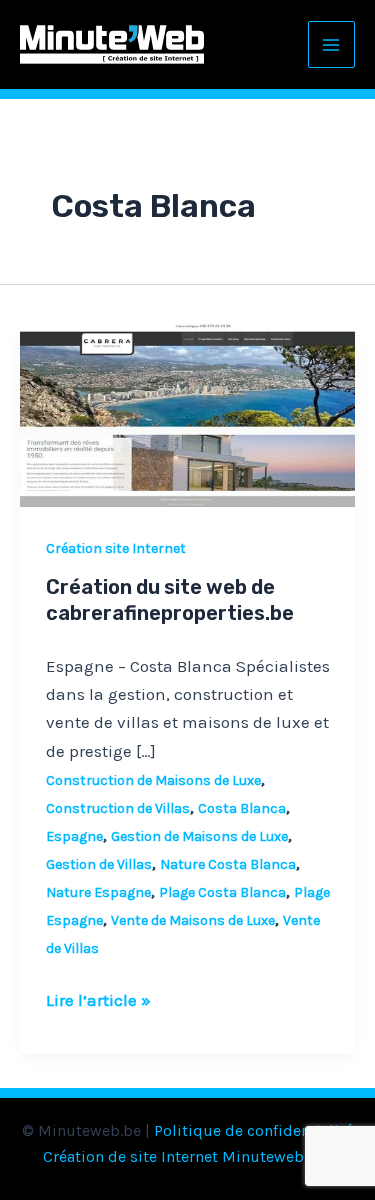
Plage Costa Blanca (222, 892)
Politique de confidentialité (253, 1130)
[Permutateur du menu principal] (332, 45)
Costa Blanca (242, 808)
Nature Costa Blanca (228, 864)
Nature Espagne (98, 892)
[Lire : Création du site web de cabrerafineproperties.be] (187, 411)
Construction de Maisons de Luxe (153, 780)
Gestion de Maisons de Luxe (199, 836)
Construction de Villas (118, 808)
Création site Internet (116, 548)
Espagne (74, 836)
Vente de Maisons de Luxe (193, 920)
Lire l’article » (98, 998)
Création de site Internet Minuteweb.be (184, 1156)
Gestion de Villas (99, 864)
